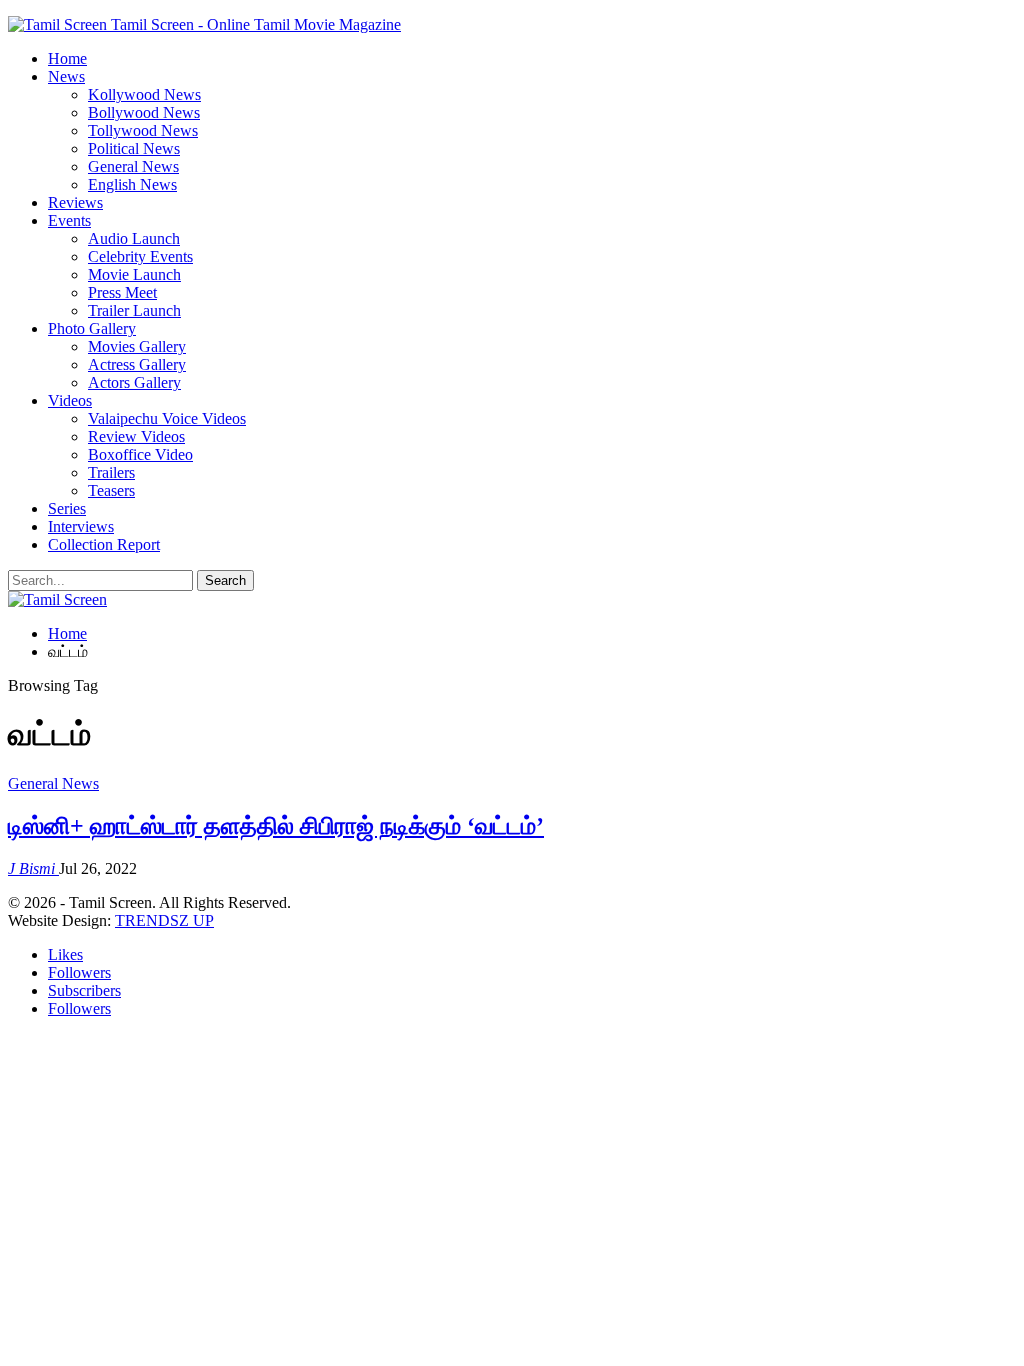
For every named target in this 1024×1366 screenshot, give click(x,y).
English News (132, 184)
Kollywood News (144, 94)
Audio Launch (134, 238)
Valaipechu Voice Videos (167, 418)
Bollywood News (144, 112)
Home (67, 58)
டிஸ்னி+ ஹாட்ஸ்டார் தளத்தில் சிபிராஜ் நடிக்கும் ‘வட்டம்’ (276, 826)
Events (69, 220)
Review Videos (136, 436)
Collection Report (104, 544)
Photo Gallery (92, 328)
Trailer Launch (134, 310)
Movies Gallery (137, 346)
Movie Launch (134, 274)
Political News (134, 148)
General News (133, 166)
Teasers (111, 490)
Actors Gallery (134, 382)
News (66, 76)
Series (67, 508)
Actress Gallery (137, 364)
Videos (70, 400)
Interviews (81, 526)
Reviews (75, 202)
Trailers (111, 472)
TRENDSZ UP (164, 920)
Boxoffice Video (140, 454)
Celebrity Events (140, 256)
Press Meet (122, 292)
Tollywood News (143, 130)
